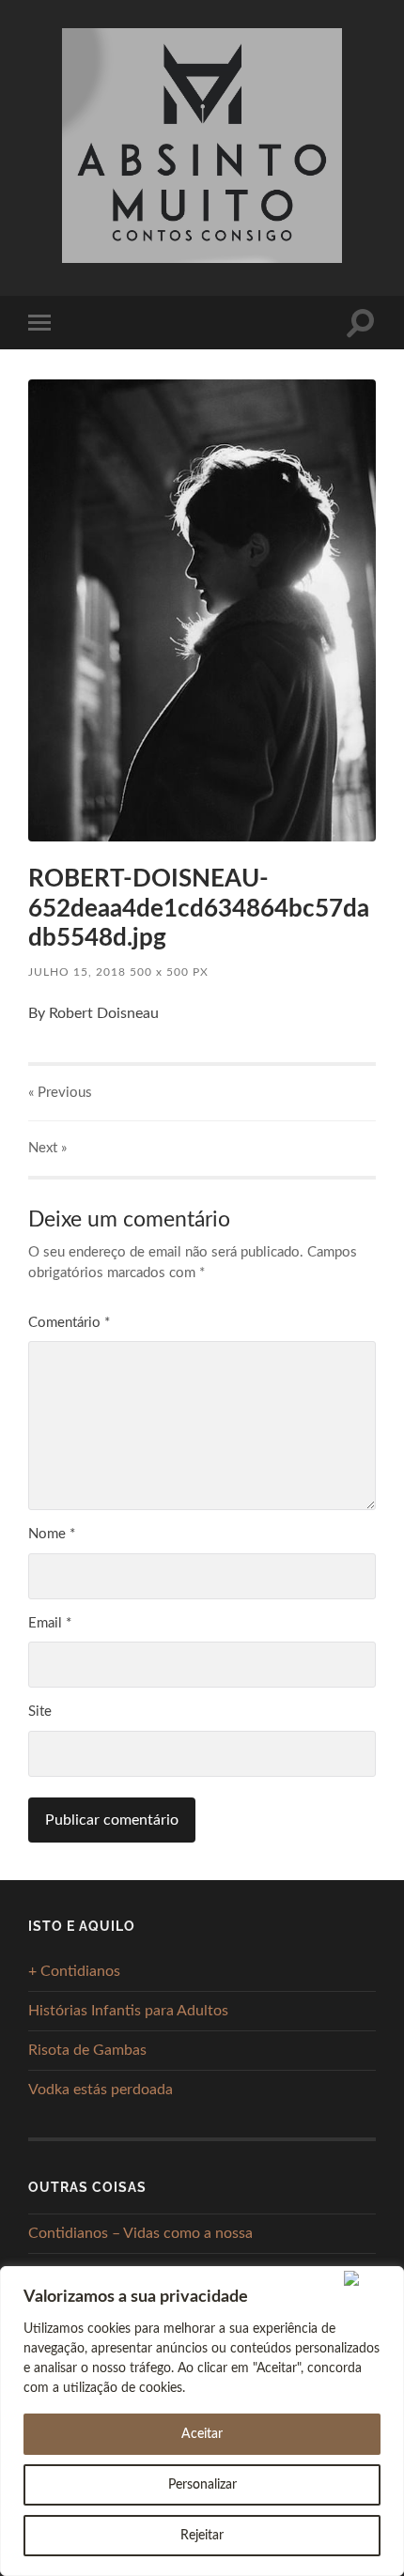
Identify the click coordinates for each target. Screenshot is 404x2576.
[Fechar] (370, 2278)
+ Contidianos (74, 1971)
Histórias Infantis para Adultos (128, 2011)
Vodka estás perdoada (101, 2090)
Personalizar (202, 2485)
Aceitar (202, 2434)
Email (50, 1623)
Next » (47, 1148)
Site (40, 1712)
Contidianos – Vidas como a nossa (140, 2233)
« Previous (60, 1093)
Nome (52, 1534)
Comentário (69, 1323)
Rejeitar (202, 2536)
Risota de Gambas (87, 2050)
